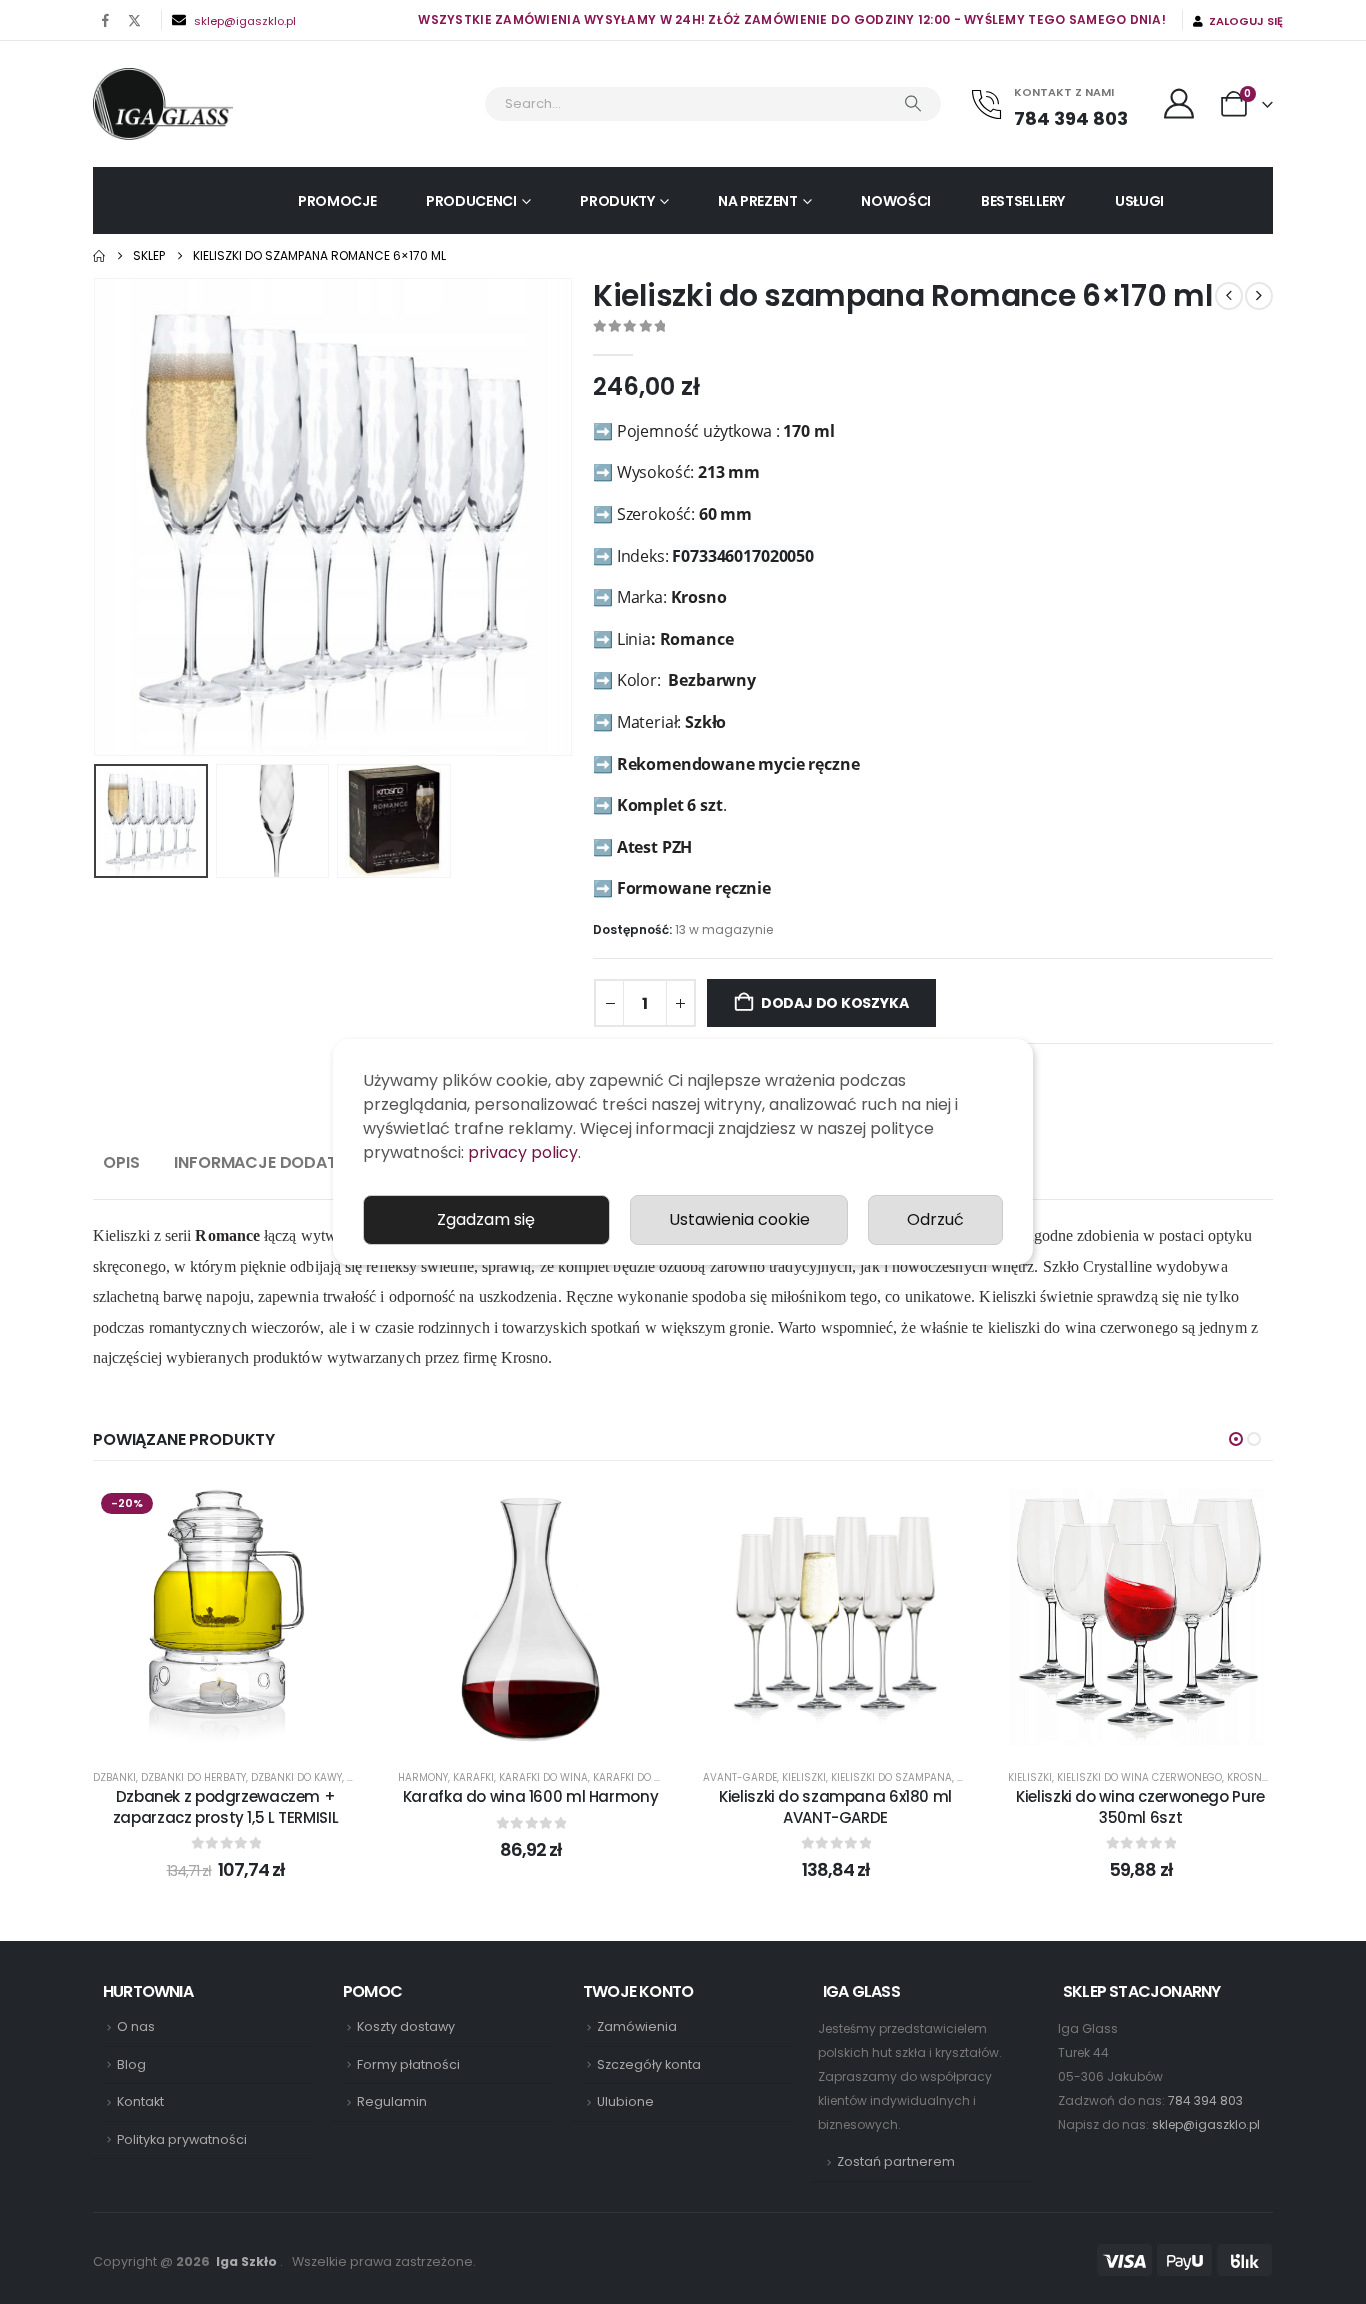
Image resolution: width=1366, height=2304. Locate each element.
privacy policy (523, 1152)
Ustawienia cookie (739, 1219)
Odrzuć (935, 1219)
